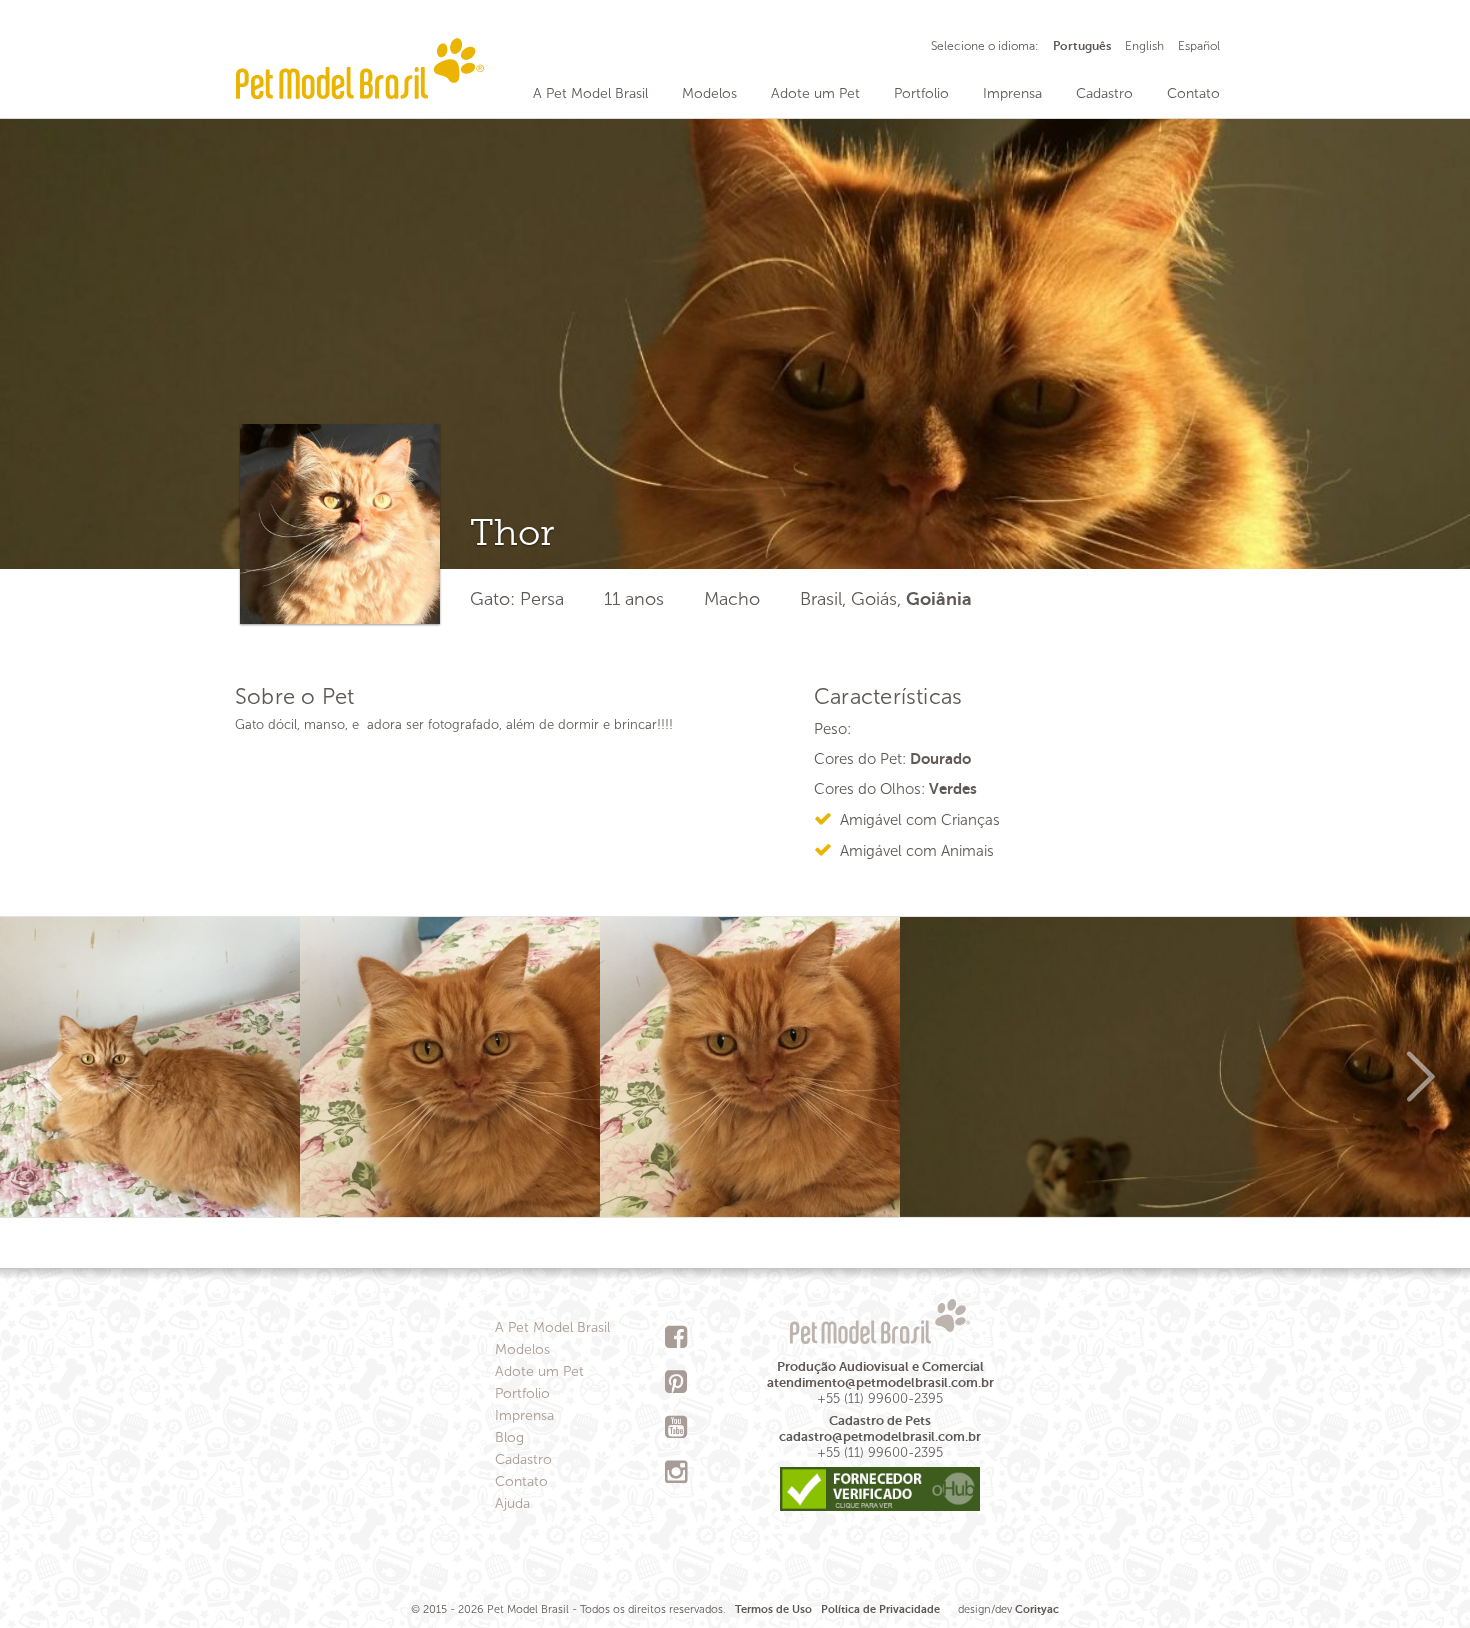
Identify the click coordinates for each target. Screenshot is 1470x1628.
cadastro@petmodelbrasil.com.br (880, 1436)
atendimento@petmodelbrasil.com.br (880, 1382)
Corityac (1037, 1609)
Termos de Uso (773, 1609)
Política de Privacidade (880, 1609)
